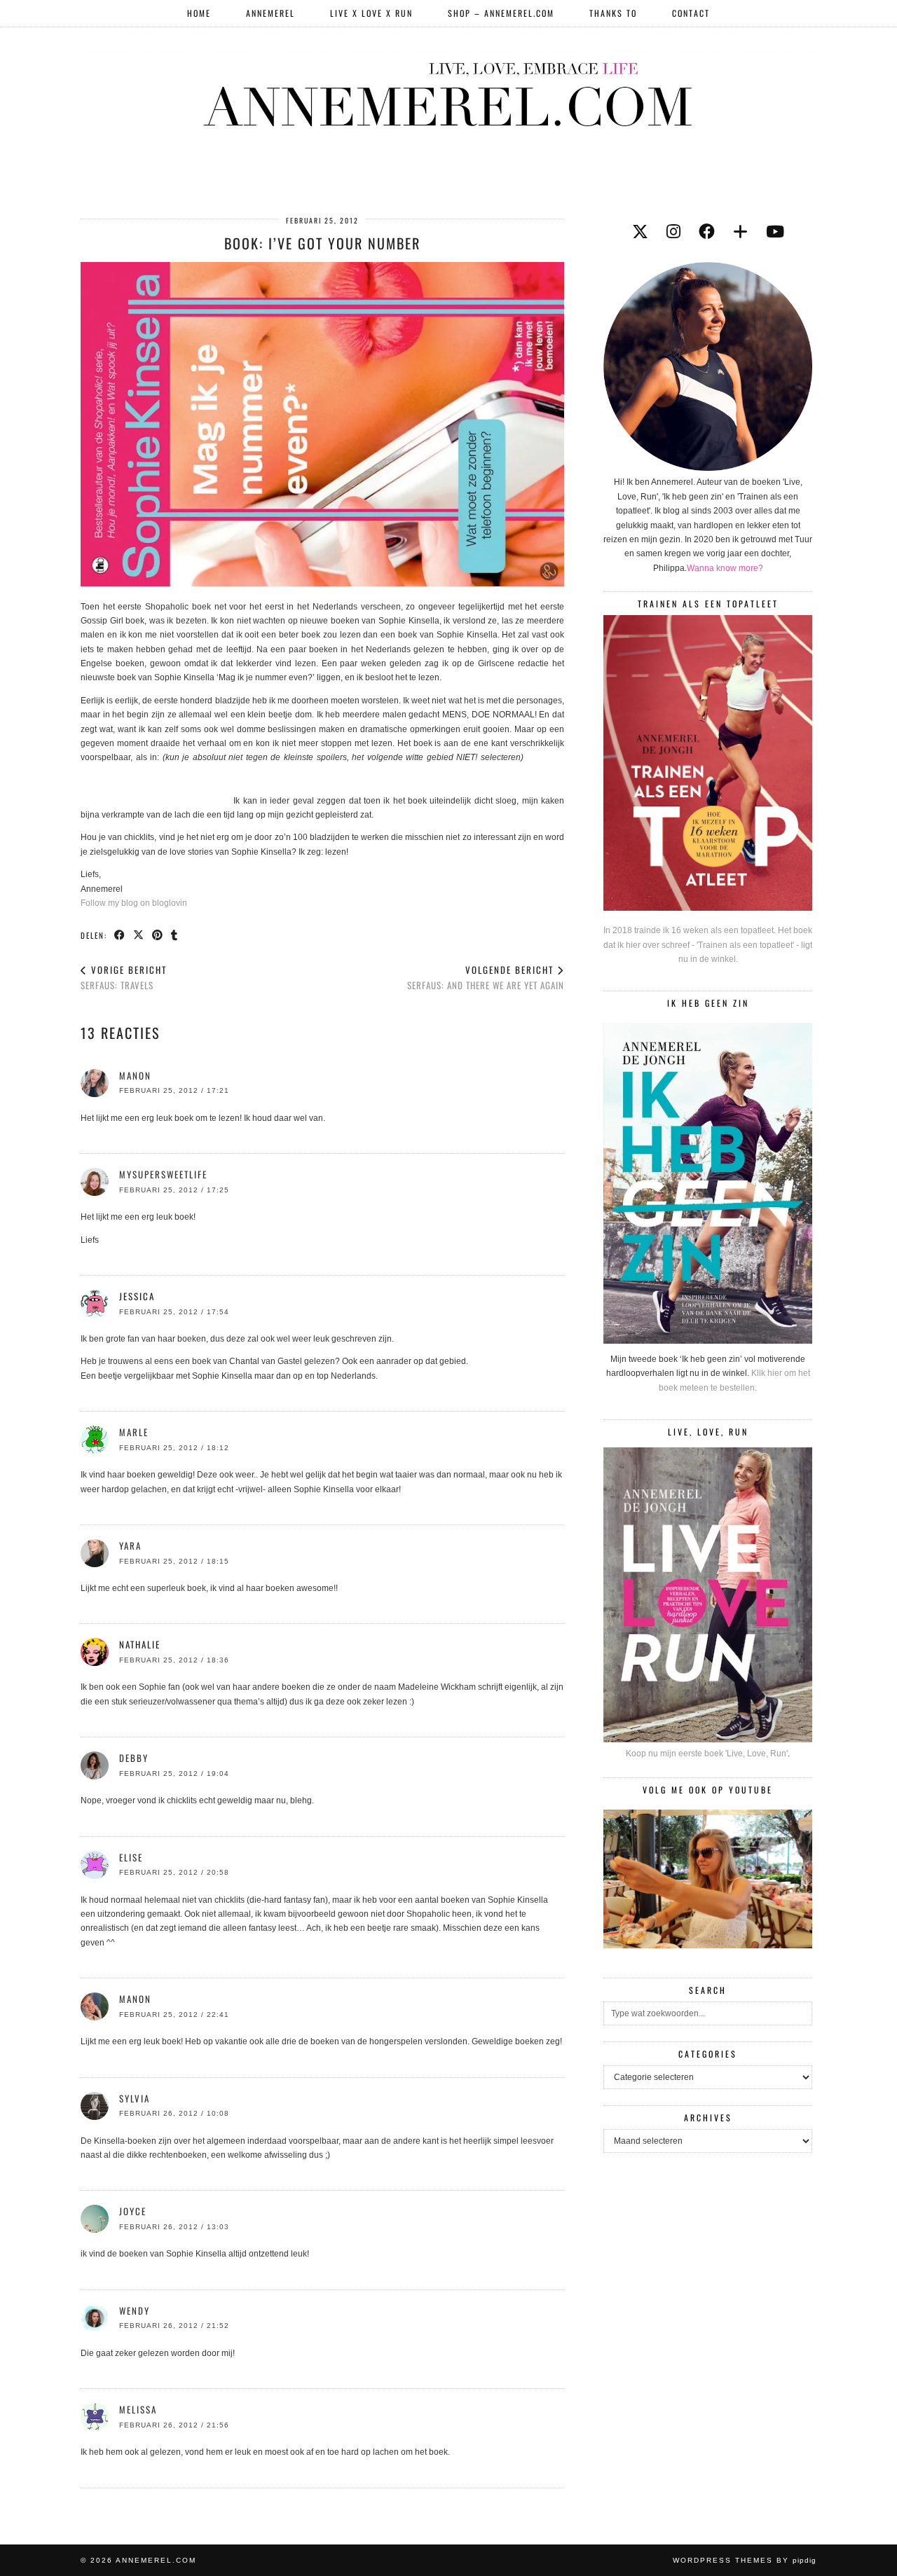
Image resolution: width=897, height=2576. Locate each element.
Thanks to (613, 13)
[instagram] (673, 232)
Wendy (135, 2310)
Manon (135, 1075)
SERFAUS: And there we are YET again (486, 978)
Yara (130, 1545)
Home (199, 13)
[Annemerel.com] (448, 92)
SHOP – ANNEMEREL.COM (501, 13)
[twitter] (640, 232)
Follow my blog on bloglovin (134, 903)
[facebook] (707, 232)
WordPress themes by (745, 2560)
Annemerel (271, 13)
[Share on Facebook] (120, 935)
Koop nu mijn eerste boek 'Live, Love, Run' (707, 1754)
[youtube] (775, 232)
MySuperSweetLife (163, 1174)
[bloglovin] (740, 232)
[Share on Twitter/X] (139, 935)
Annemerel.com (156, 2560)
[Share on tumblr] (175, 935)
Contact (691, 13)
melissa (138, 2409)
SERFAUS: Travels (124, 978)
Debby (134, 1758)
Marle (134, 1432)
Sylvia (135, 2098)
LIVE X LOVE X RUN (371, 13)
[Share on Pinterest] (158, 935)
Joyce (133, 2211)
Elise (131, 1857)
